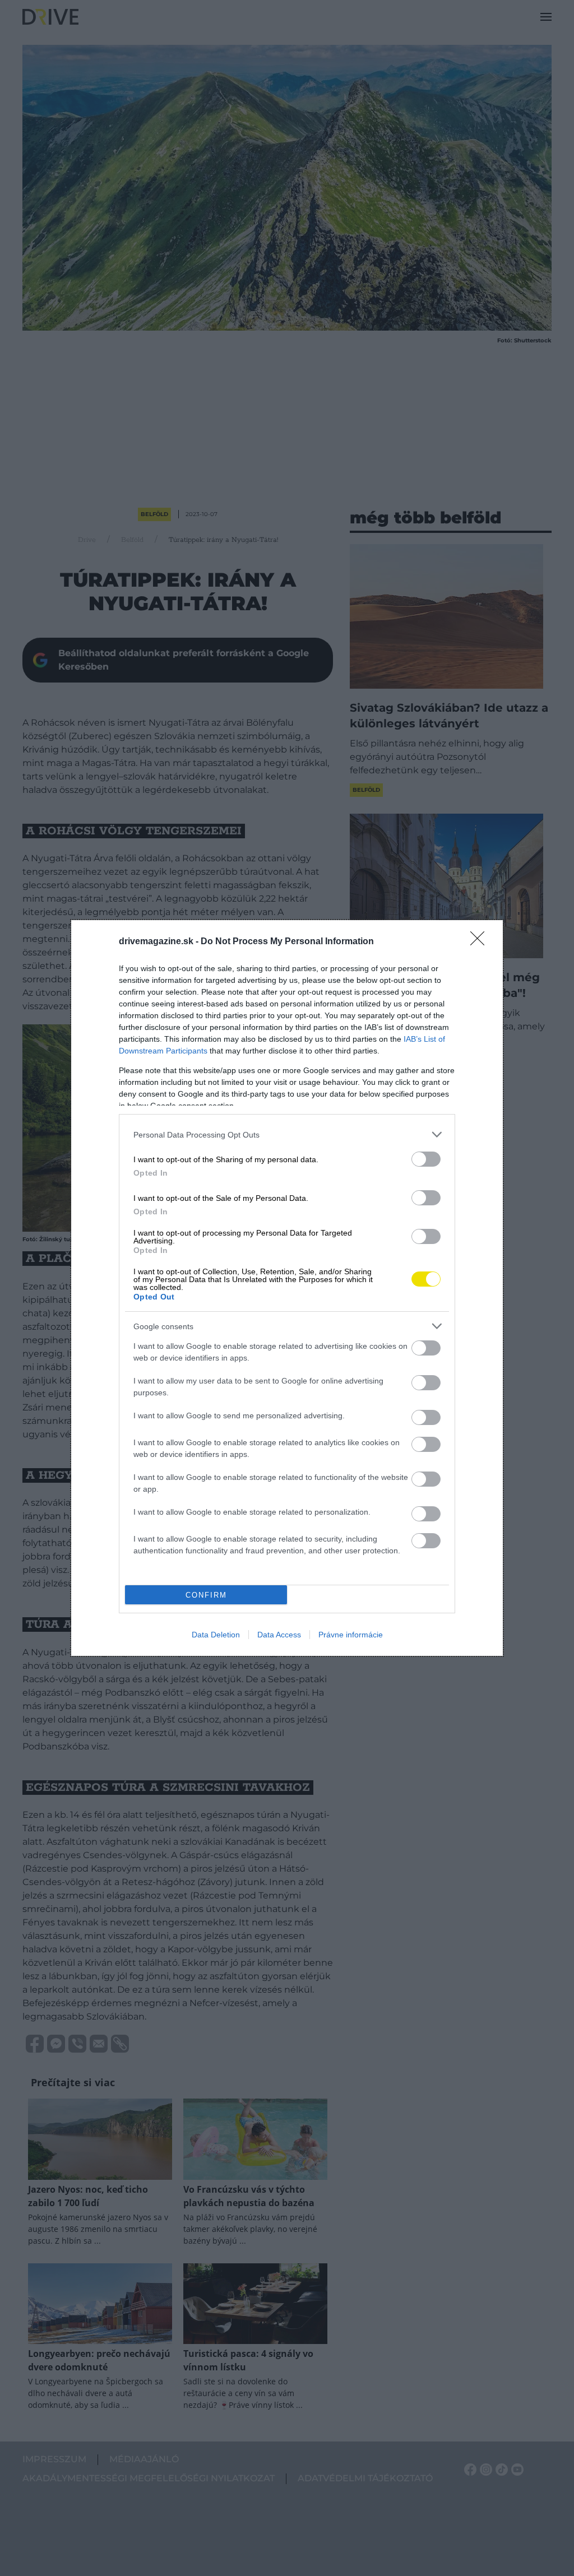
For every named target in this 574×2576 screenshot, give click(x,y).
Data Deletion (216, 1635)
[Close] (481, 942)
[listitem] (287, 1134)
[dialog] (287, 1288)
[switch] (426, 1159)
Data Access (279, 1635)
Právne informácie (351, 1635)
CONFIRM (206, 1595)
